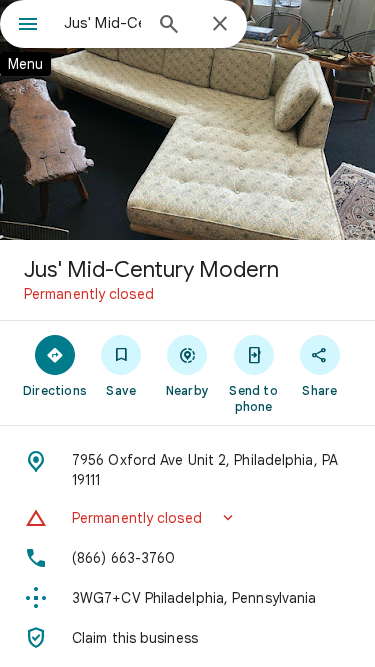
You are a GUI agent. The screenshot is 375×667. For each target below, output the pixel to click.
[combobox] (102, 23)
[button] (187, 518)
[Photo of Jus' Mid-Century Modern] (187, 120)
